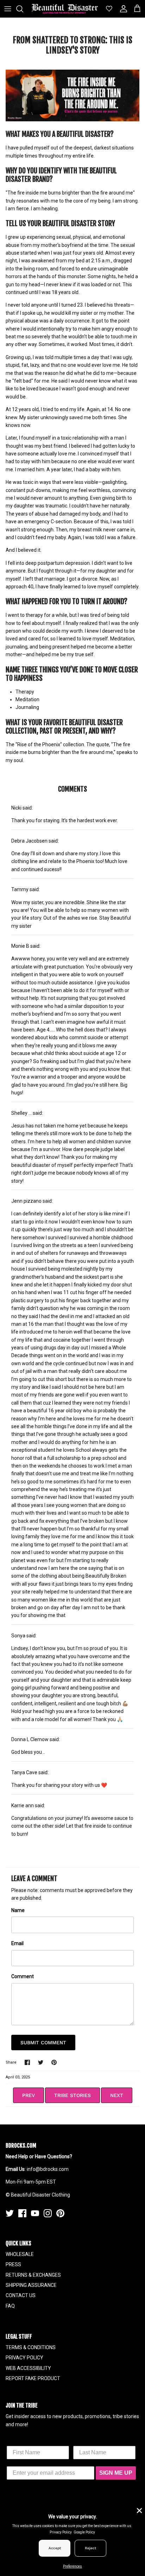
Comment (23, 1976)
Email (17, 1943)
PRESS (13, 2264)
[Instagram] (48, 2213)
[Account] (122, 9)
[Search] (23, 9)
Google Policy (84, 2532)
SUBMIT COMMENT (43, 2043)
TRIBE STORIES (72, 2095)
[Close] (139, 2510)
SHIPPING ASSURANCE (31, 2285)
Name (18, 1910)
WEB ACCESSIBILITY (28, 2368)
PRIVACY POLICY (24, 2358)
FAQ (10, 2306)
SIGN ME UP (116, 2473)
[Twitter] (10, 2213)
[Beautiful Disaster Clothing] (65, 9)
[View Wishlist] (106, 9)
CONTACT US (21, 2295)
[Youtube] (35, 2213)
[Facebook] (22, 2213)
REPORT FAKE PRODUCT (33, 2378)
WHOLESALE (20, 2254)
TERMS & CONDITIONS (31, 2347)
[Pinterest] (60, 2213)
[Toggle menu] (8, 9)
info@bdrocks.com (48, 2169)
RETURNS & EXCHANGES (33, 2275)
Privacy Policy (61, 2532)
